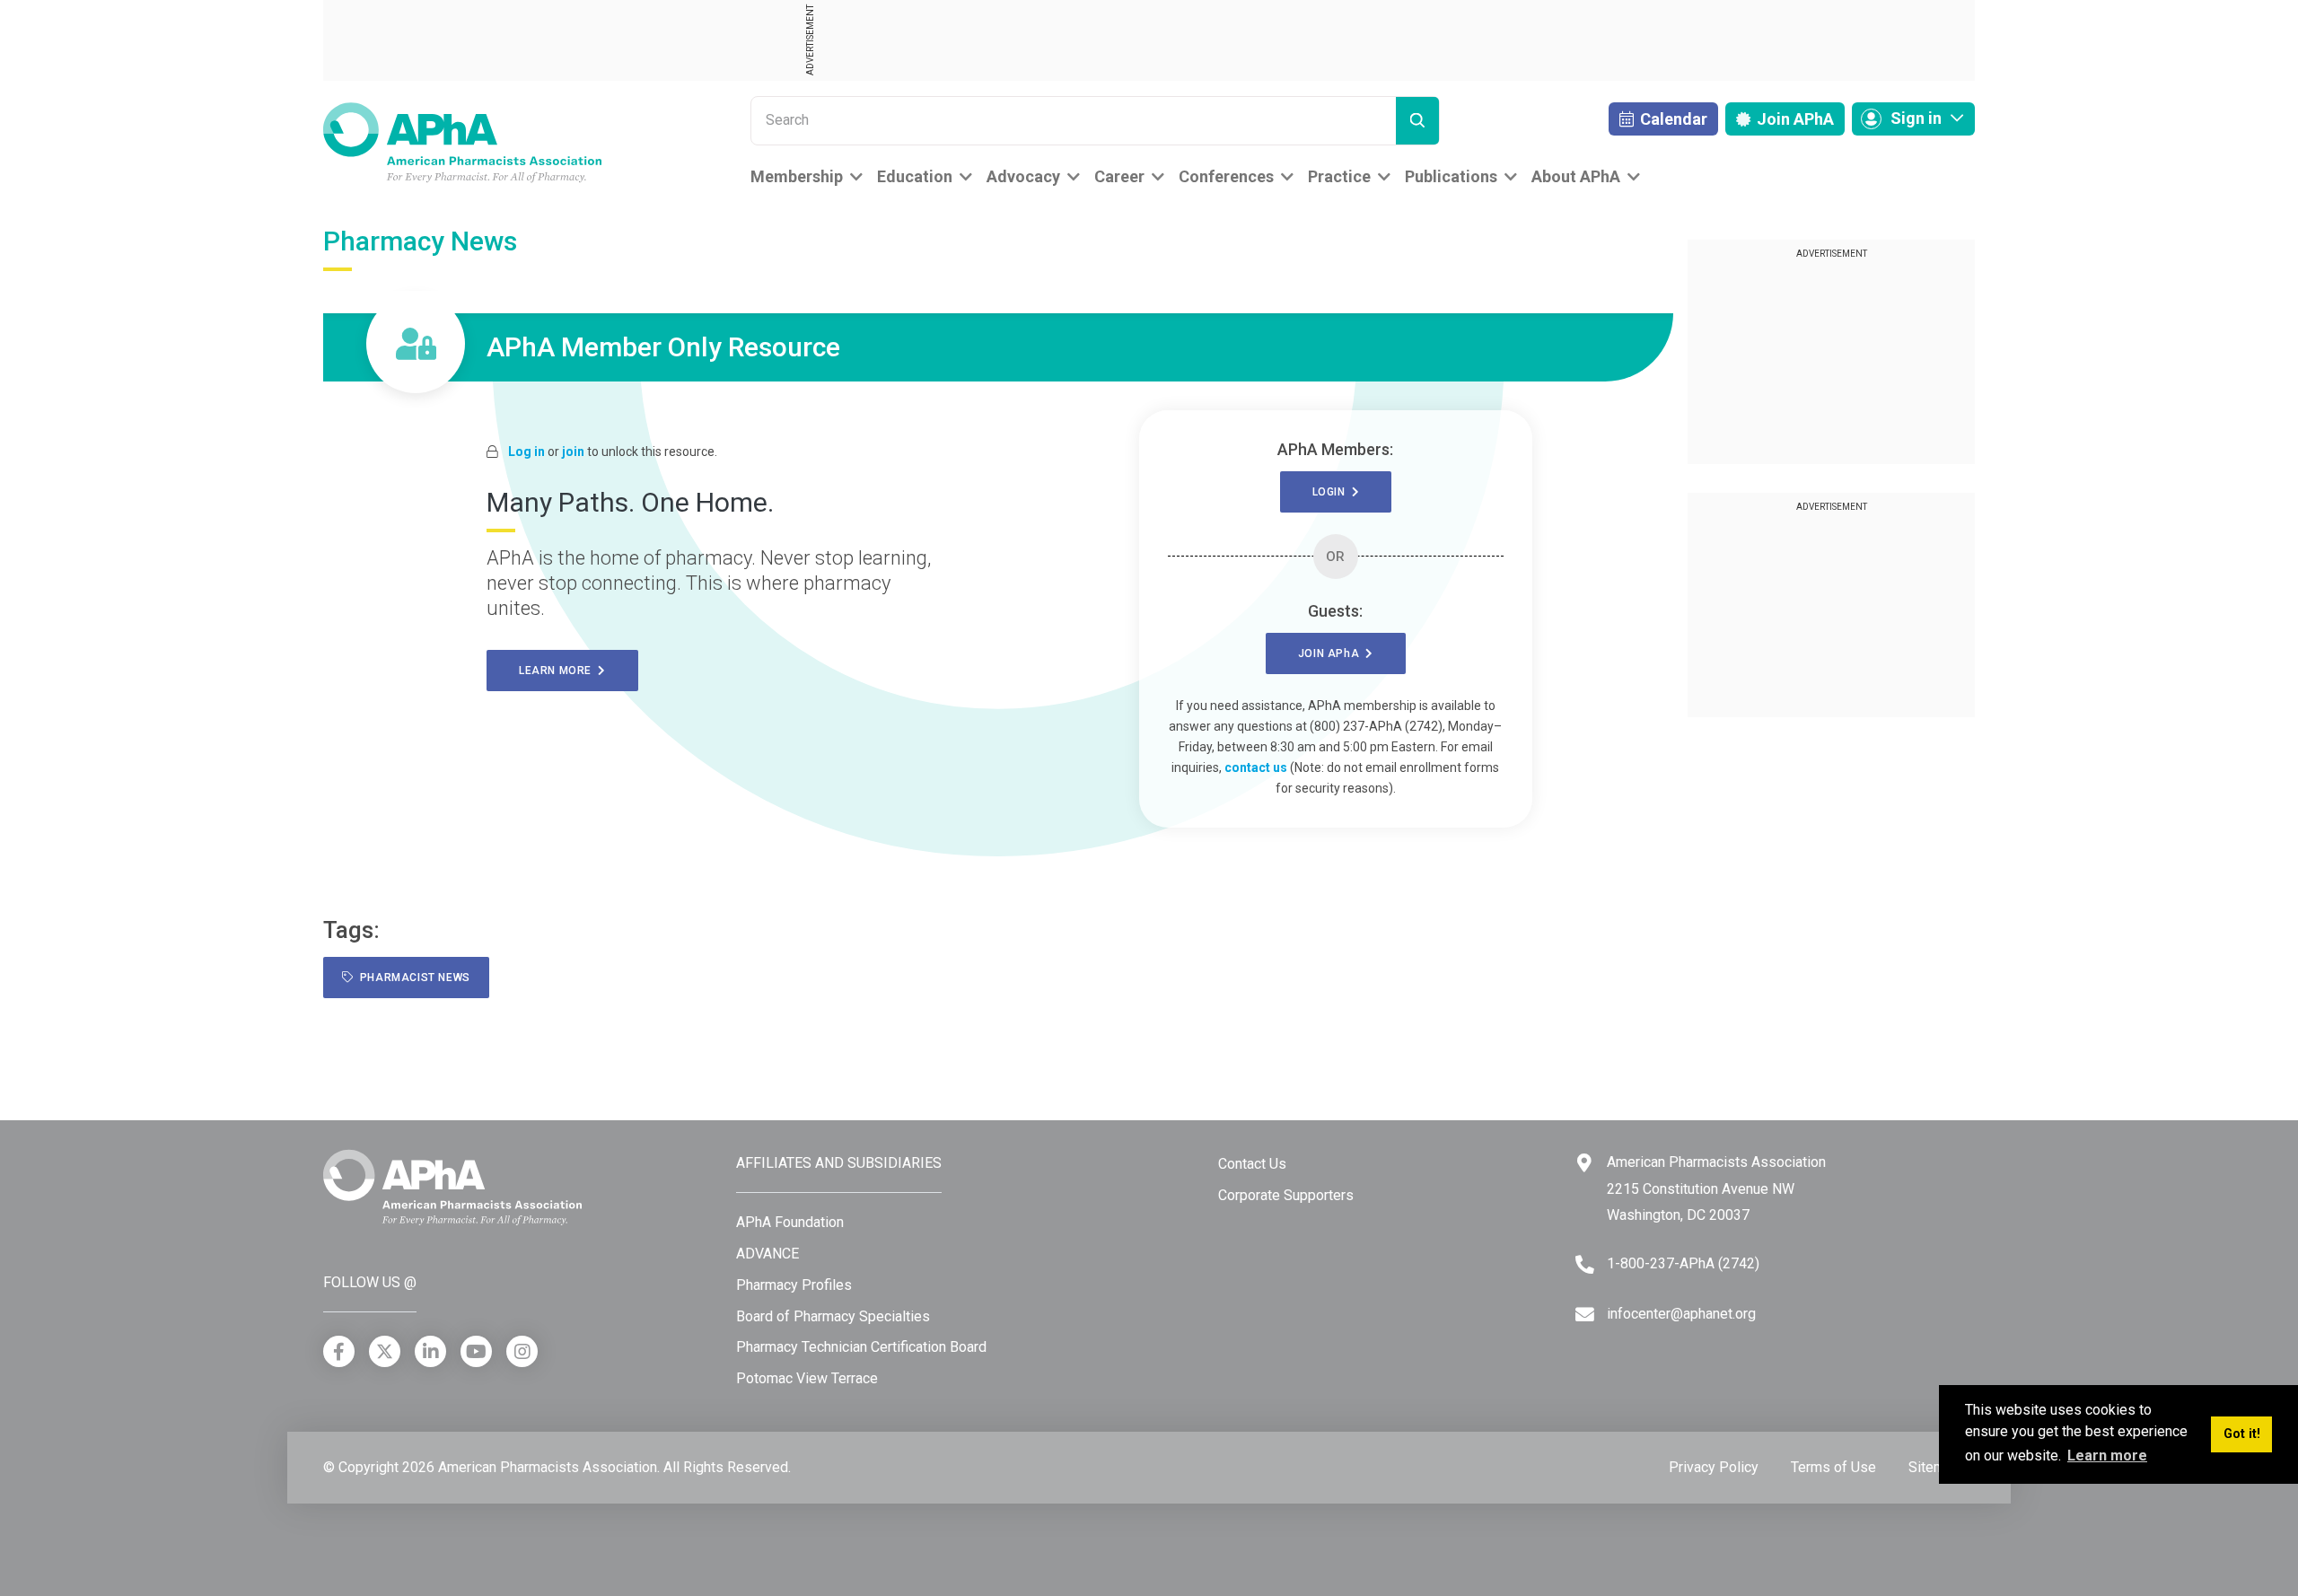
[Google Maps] (1584, 1163)
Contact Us (1252, 1164)
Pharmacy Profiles (794, 1285)
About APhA (1576, 176)
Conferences (1226, 176)
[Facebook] (339, 1351)
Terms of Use (1833, 1467)
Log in (526, 452)
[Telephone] (1585, 1264)
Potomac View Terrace (807, 1378)
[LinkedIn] (430, 1351)
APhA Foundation (790, 1222)
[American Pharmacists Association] (462, 141)
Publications (1451, 176)
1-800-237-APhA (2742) (1683, 1263)
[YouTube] (476, 1351)
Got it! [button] (2242, 1434)
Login (1332, 492)
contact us (1256, 767)
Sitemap (1934, 1467)
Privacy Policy (1714, 1467)
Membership (797, 176)
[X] (385, 1351)
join (573, 452)
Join (1794, 119)
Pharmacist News (412, 978)
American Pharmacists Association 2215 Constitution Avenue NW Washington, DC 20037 (1716, 1188)
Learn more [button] (2107, 1456)
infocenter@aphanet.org (1681, 1314)
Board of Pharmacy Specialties (833, 1316)
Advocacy (1023, 176)
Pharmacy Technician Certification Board (861, 1347)
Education (915, 176)
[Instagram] (522, 1351)
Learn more (558, 671)
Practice (1339, 176)
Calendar (1672, 119)
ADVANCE (767, 1254)
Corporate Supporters (1286, 1195)
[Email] (1585, 1315)
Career (1119, 176)
